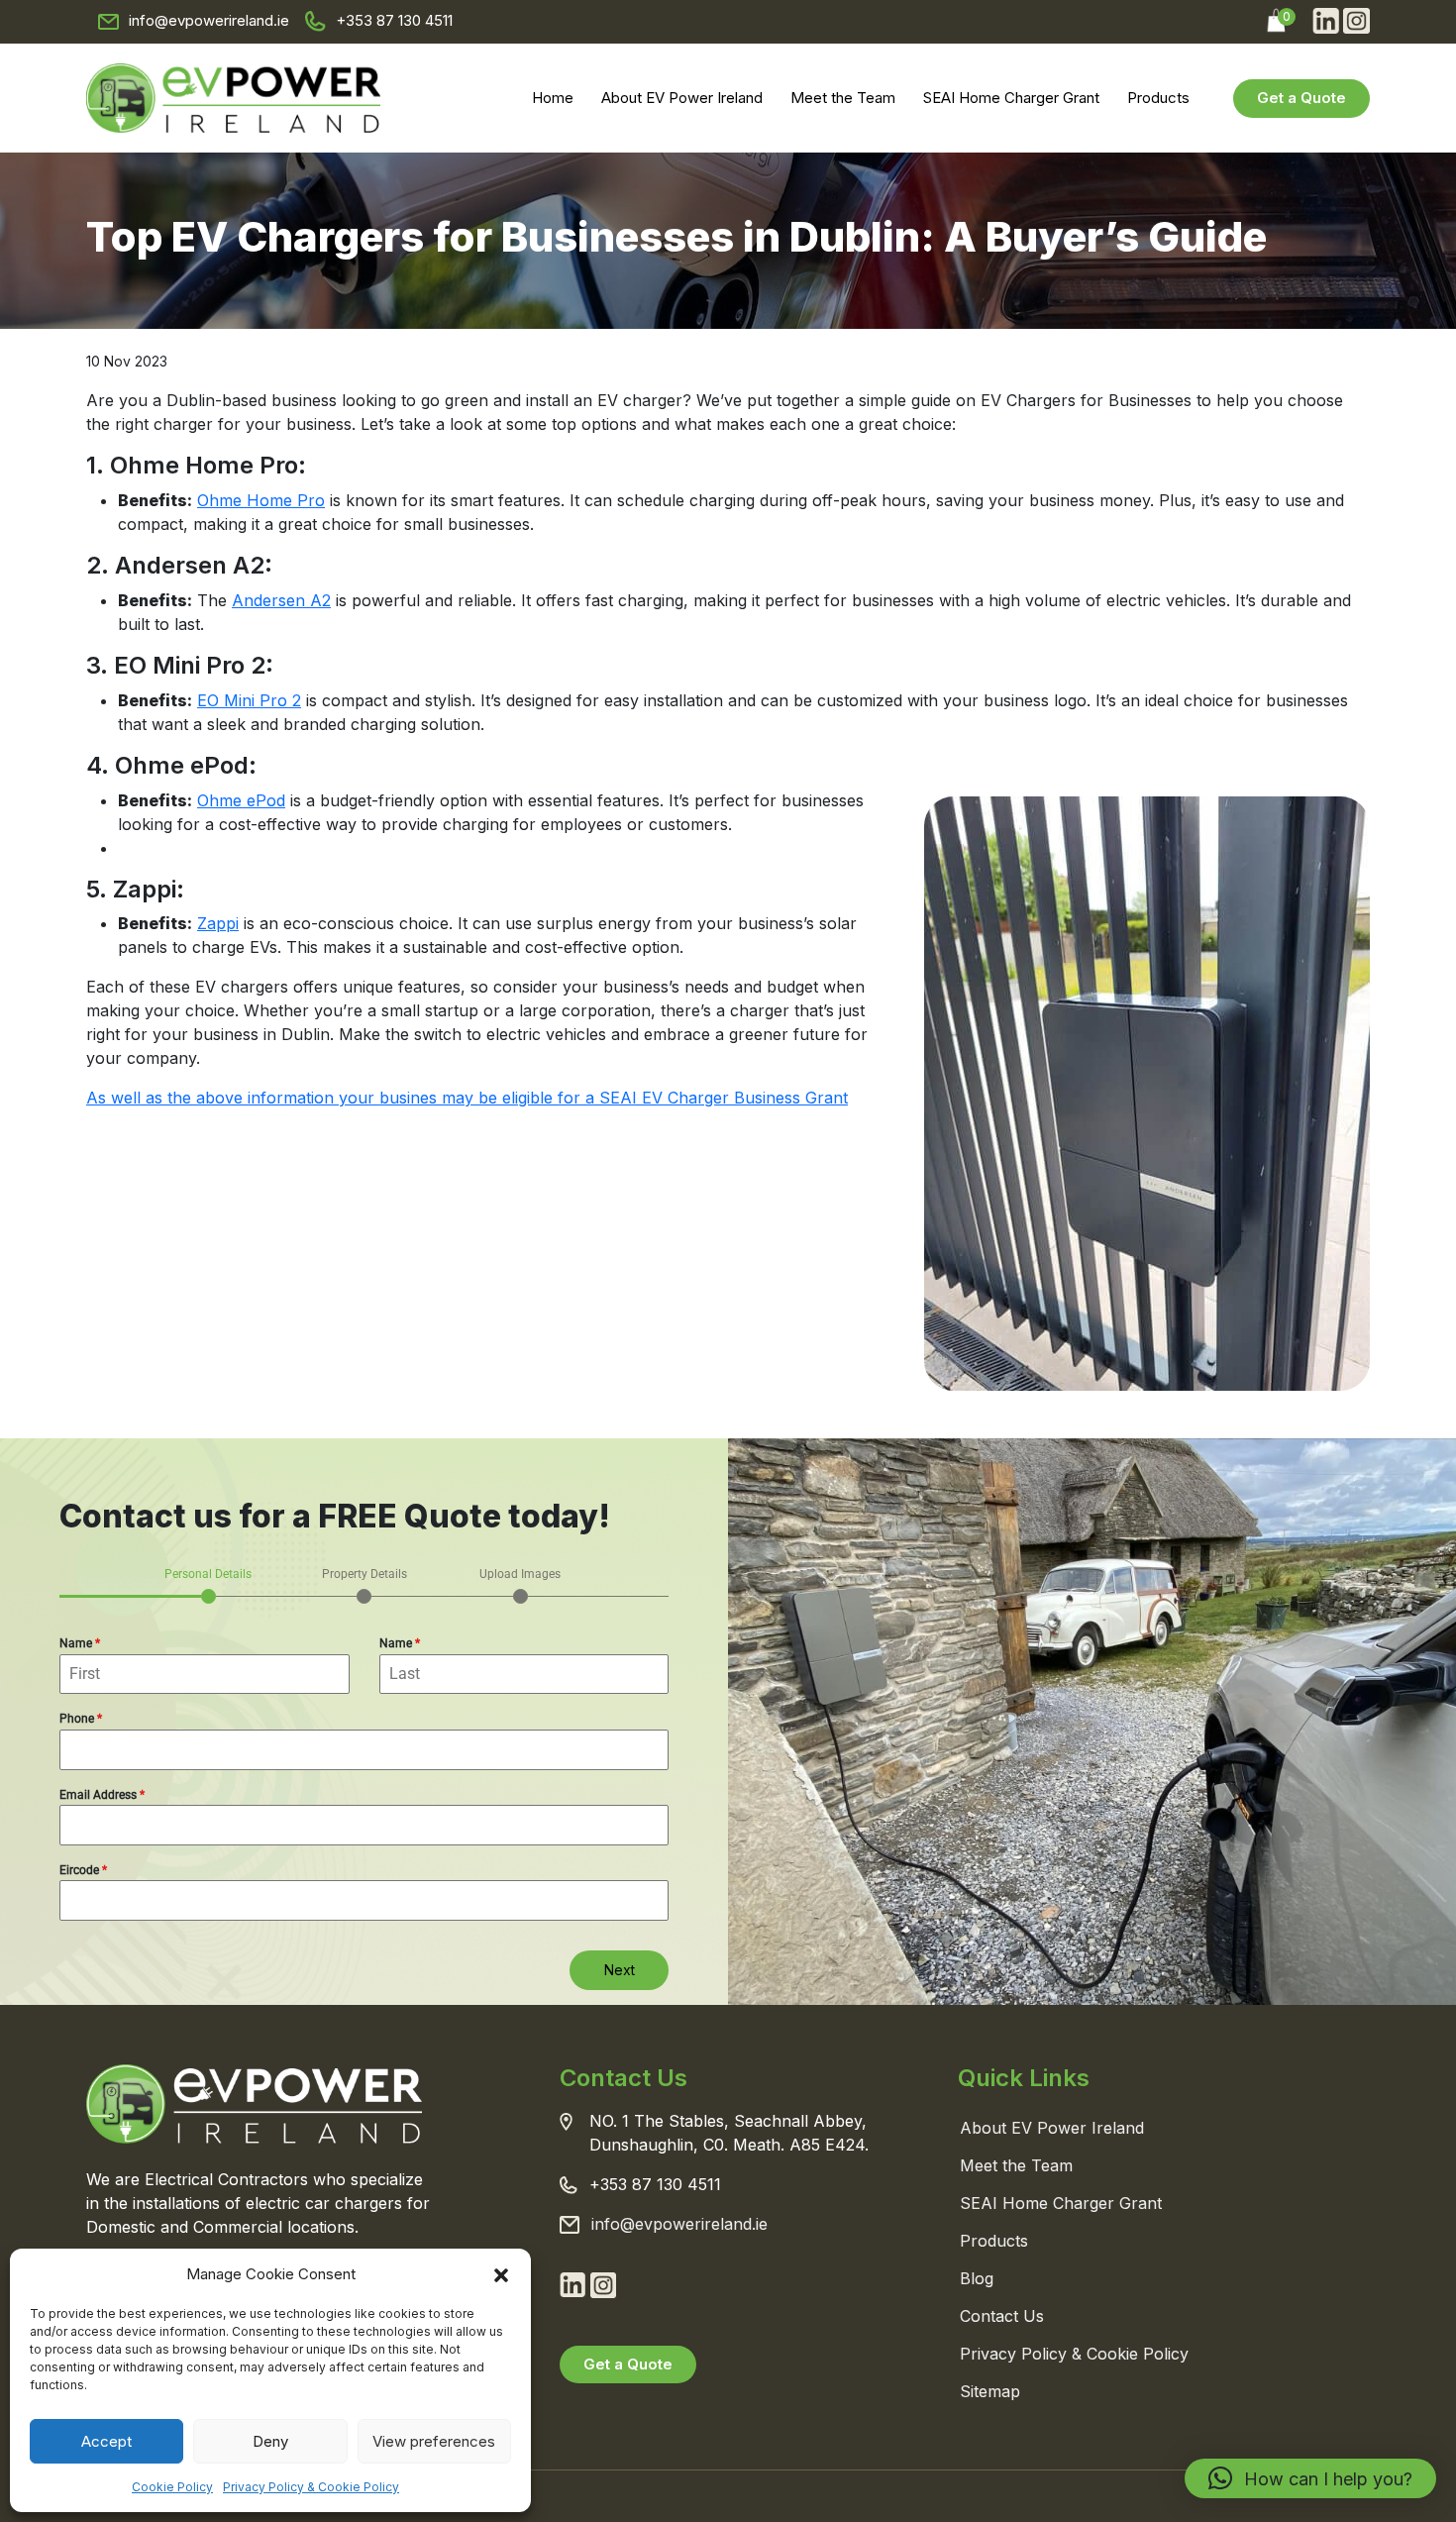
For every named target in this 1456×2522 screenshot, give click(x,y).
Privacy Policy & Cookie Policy (311, 2487)
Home (553, 98)
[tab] (208, 1584)
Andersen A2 (281, 600)
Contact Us (1002, 2316)
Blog (977, 2278)
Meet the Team (843, 98)
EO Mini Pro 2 (249, 700)
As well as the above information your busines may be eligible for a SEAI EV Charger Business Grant (467, 1098)
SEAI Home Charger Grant (1011, 98)
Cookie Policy (172, 2487)
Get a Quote (1301, 98)
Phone (81, 1719)
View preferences (434, 2441)
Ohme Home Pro (261, 500)
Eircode (83, 1870)
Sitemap (990, 2391)
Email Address (102, 1795)
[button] (501, 2274)
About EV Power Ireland (682, 98)
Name (80, 1643)
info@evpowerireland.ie (209, 20)
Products (1158, 98)
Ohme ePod (241, 800)
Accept (106, 2441)
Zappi (218, 923)
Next (620, 1970)
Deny (270, 2441)
